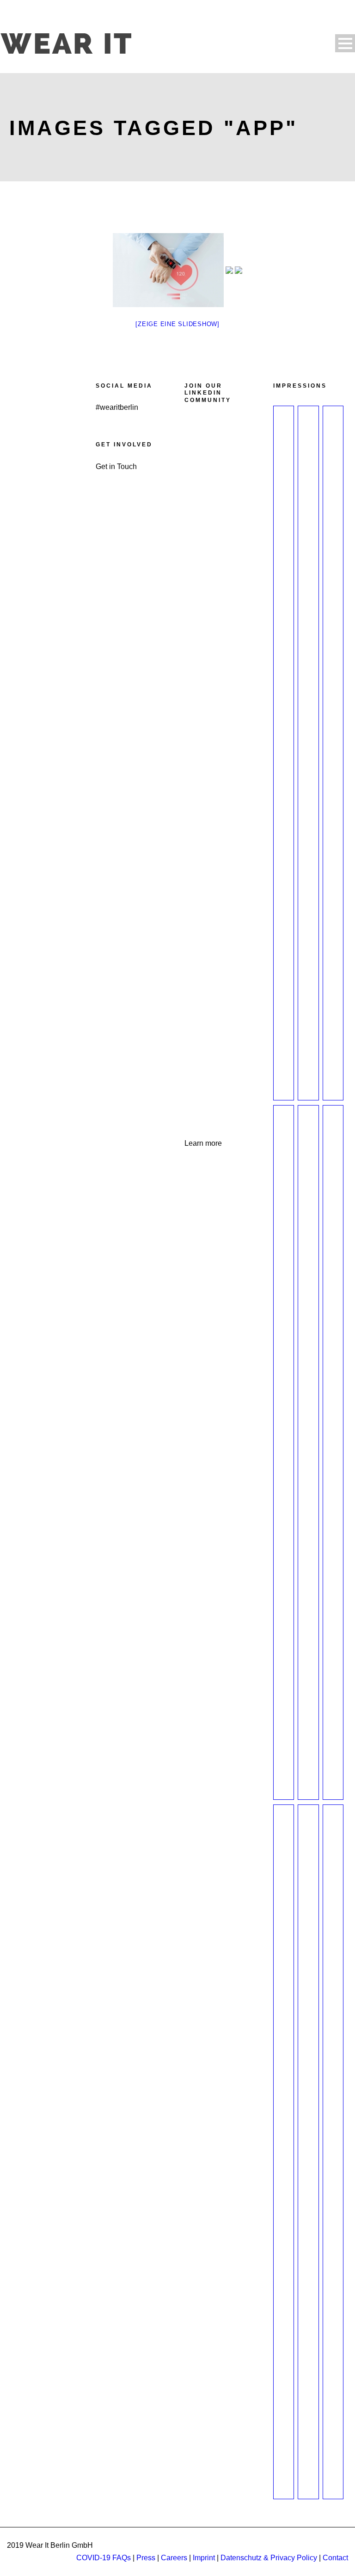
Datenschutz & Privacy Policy (269, 2558)
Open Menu (345, 43)
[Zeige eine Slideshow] (177, 324)
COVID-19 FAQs (104, 2558)
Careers (174, 2558)
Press (146, 2558)
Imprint (204, 2558)
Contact (335, 2558)
